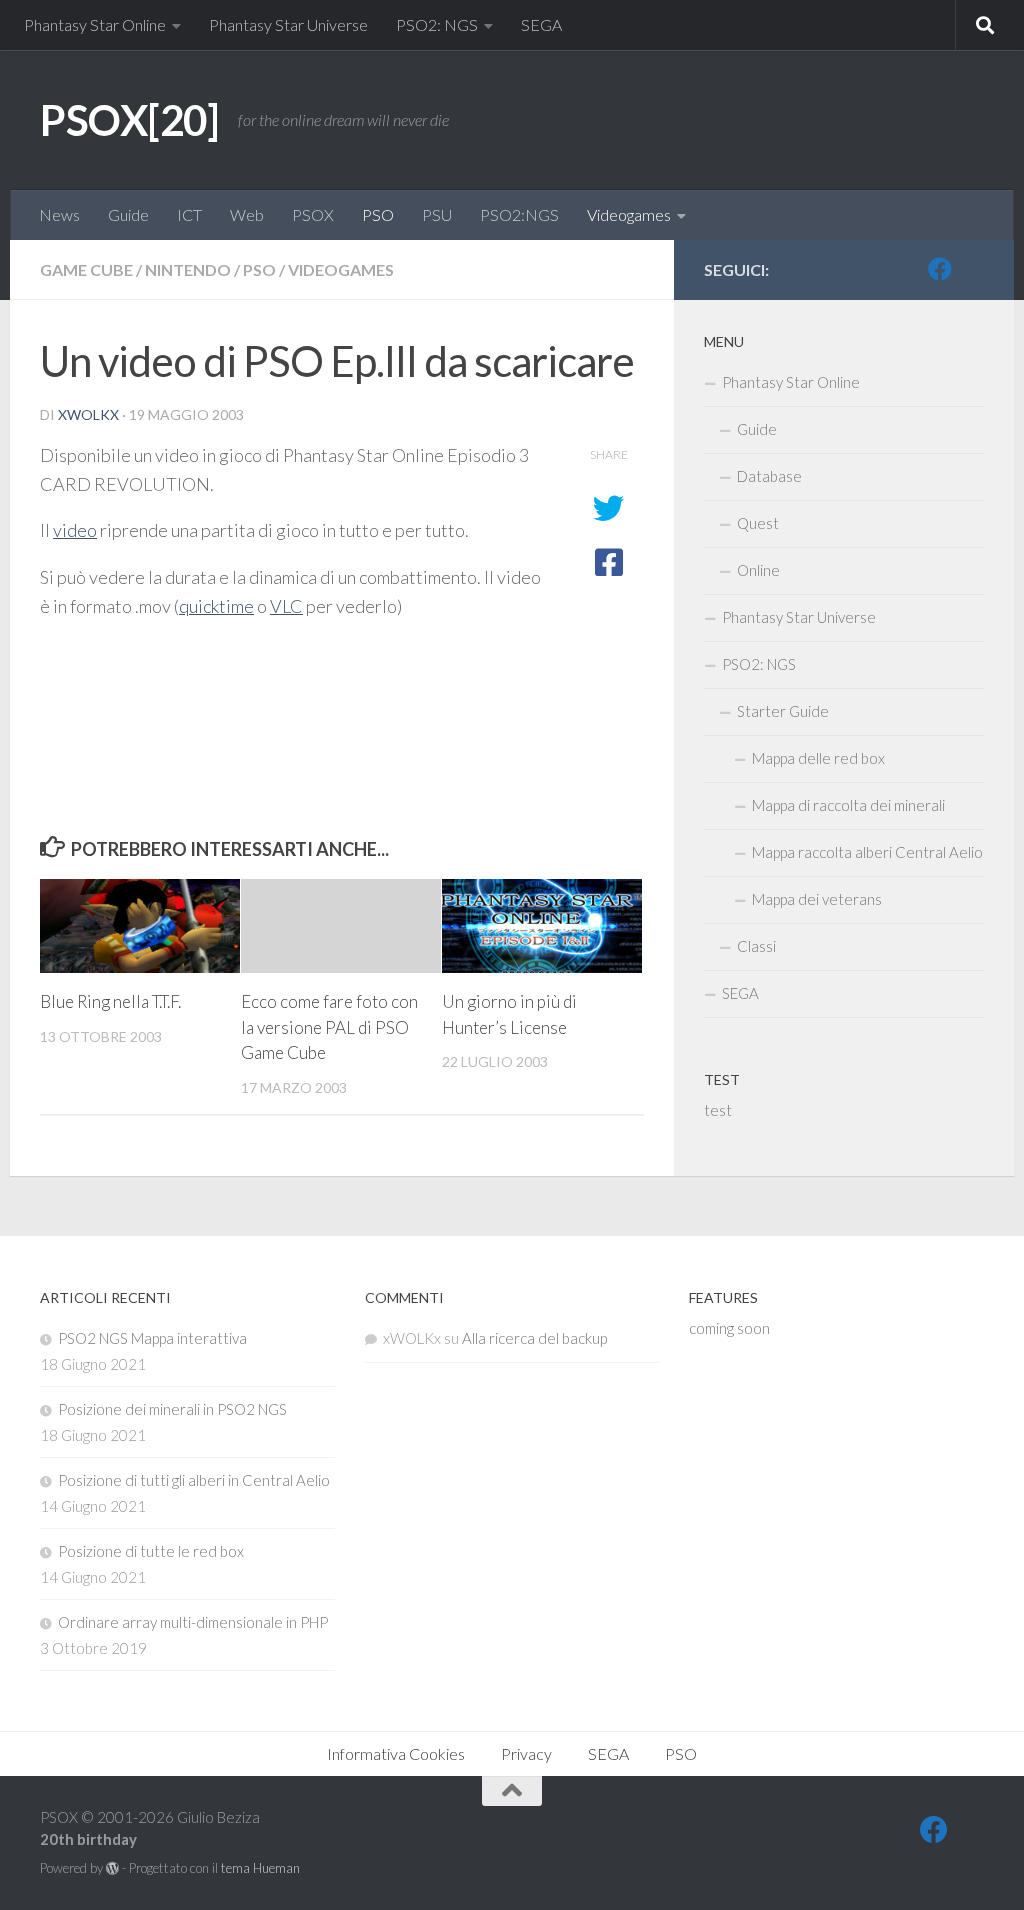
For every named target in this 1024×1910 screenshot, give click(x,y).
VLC (286, 606)
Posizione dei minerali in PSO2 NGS (172, 1409)
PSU (437, 214)
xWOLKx (88, 414)
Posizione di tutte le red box (151, 1551)
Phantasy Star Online (95, 24)
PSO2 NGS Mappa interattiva (152, 1338)
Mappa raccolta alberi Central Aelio (867, 852)
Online (758, 570)
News (59, 214)
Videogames (629, 214)
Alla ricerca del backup (534, 1338)
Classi (756, 946)
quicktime (216, 606)
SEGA (541, 24)
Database (769, 476)
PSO (378, 214)
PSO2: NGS (437, 24)
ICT (189, 214)
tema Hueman (260, 1868)
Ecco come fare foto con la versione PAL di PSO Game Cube (329, 1027)
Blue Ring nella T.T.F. (110, 1001)
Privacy (526, 1753)
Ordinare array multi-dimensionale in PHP (193, 1622)
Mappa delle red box (818, 758)
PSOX (313, 214)
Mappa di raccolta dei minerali (848, 805)
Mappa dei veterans (817, 899)
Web (247, 214)
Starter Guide (783, 711)
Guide (128, 214)
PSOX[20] (129, 120)
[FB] (940, 269)
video (75, 530)
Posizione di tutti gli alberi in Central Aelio (194, 1480)
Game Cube (86, 269)
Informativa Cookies (396, 1753)
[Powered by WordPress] (112, 1868)
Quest (758, 523)
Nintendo (188, 269)
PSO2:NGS (519, 214)
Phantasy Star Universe (288, 24)
